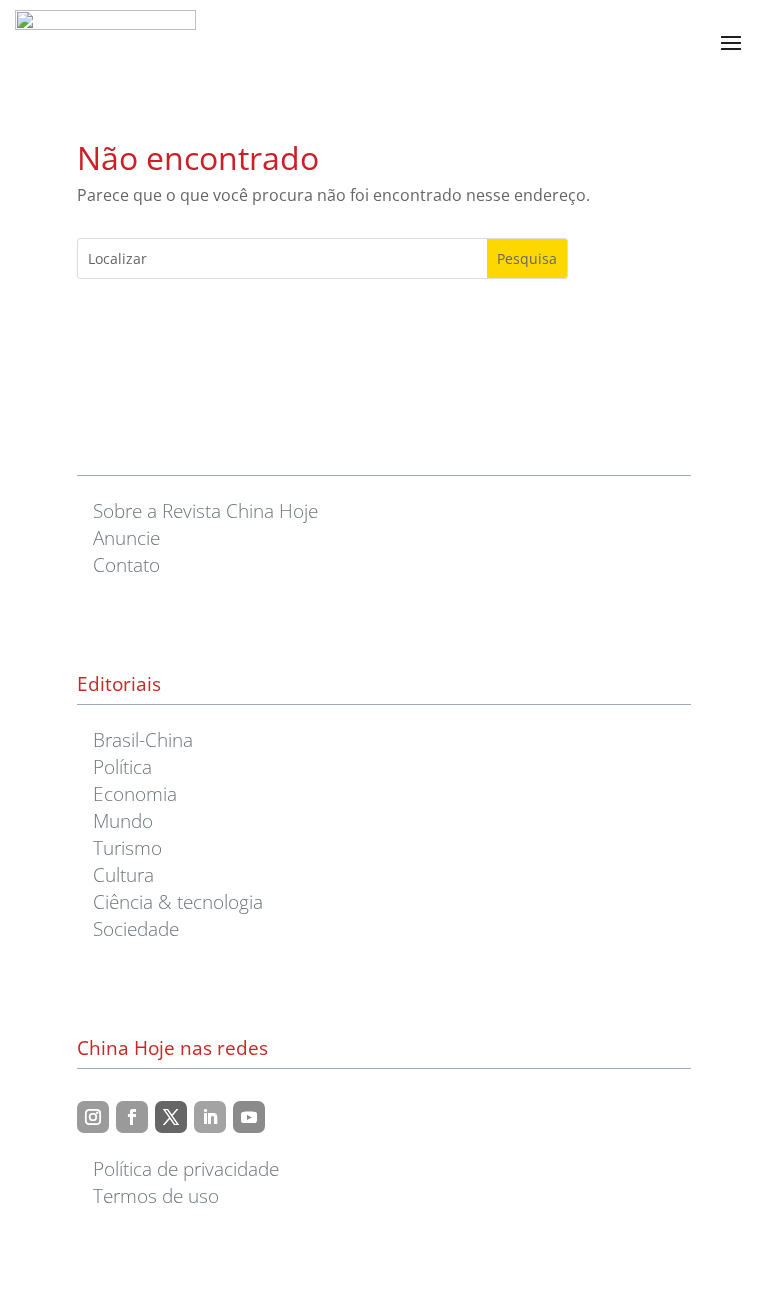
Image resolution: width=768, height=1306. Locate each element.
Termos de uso (156, 1195)
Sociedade (136, 928)
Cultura (123, 874)
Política (122, 766)
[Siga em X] (171, 1117)
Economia (135, 793)
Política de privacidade (186, 1168)
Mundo (123, 820)
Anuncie (126, 537)
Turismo (127, 847)
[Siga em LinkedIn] (210, 1117)
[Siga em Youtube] (249, 1117)
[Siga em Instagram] (93, 1117)
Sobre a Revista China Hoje (205, 510)
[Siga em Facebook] (132, 1117)
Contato (126, 564)
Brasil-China (143, 739)
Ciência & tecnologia (178, 901)
